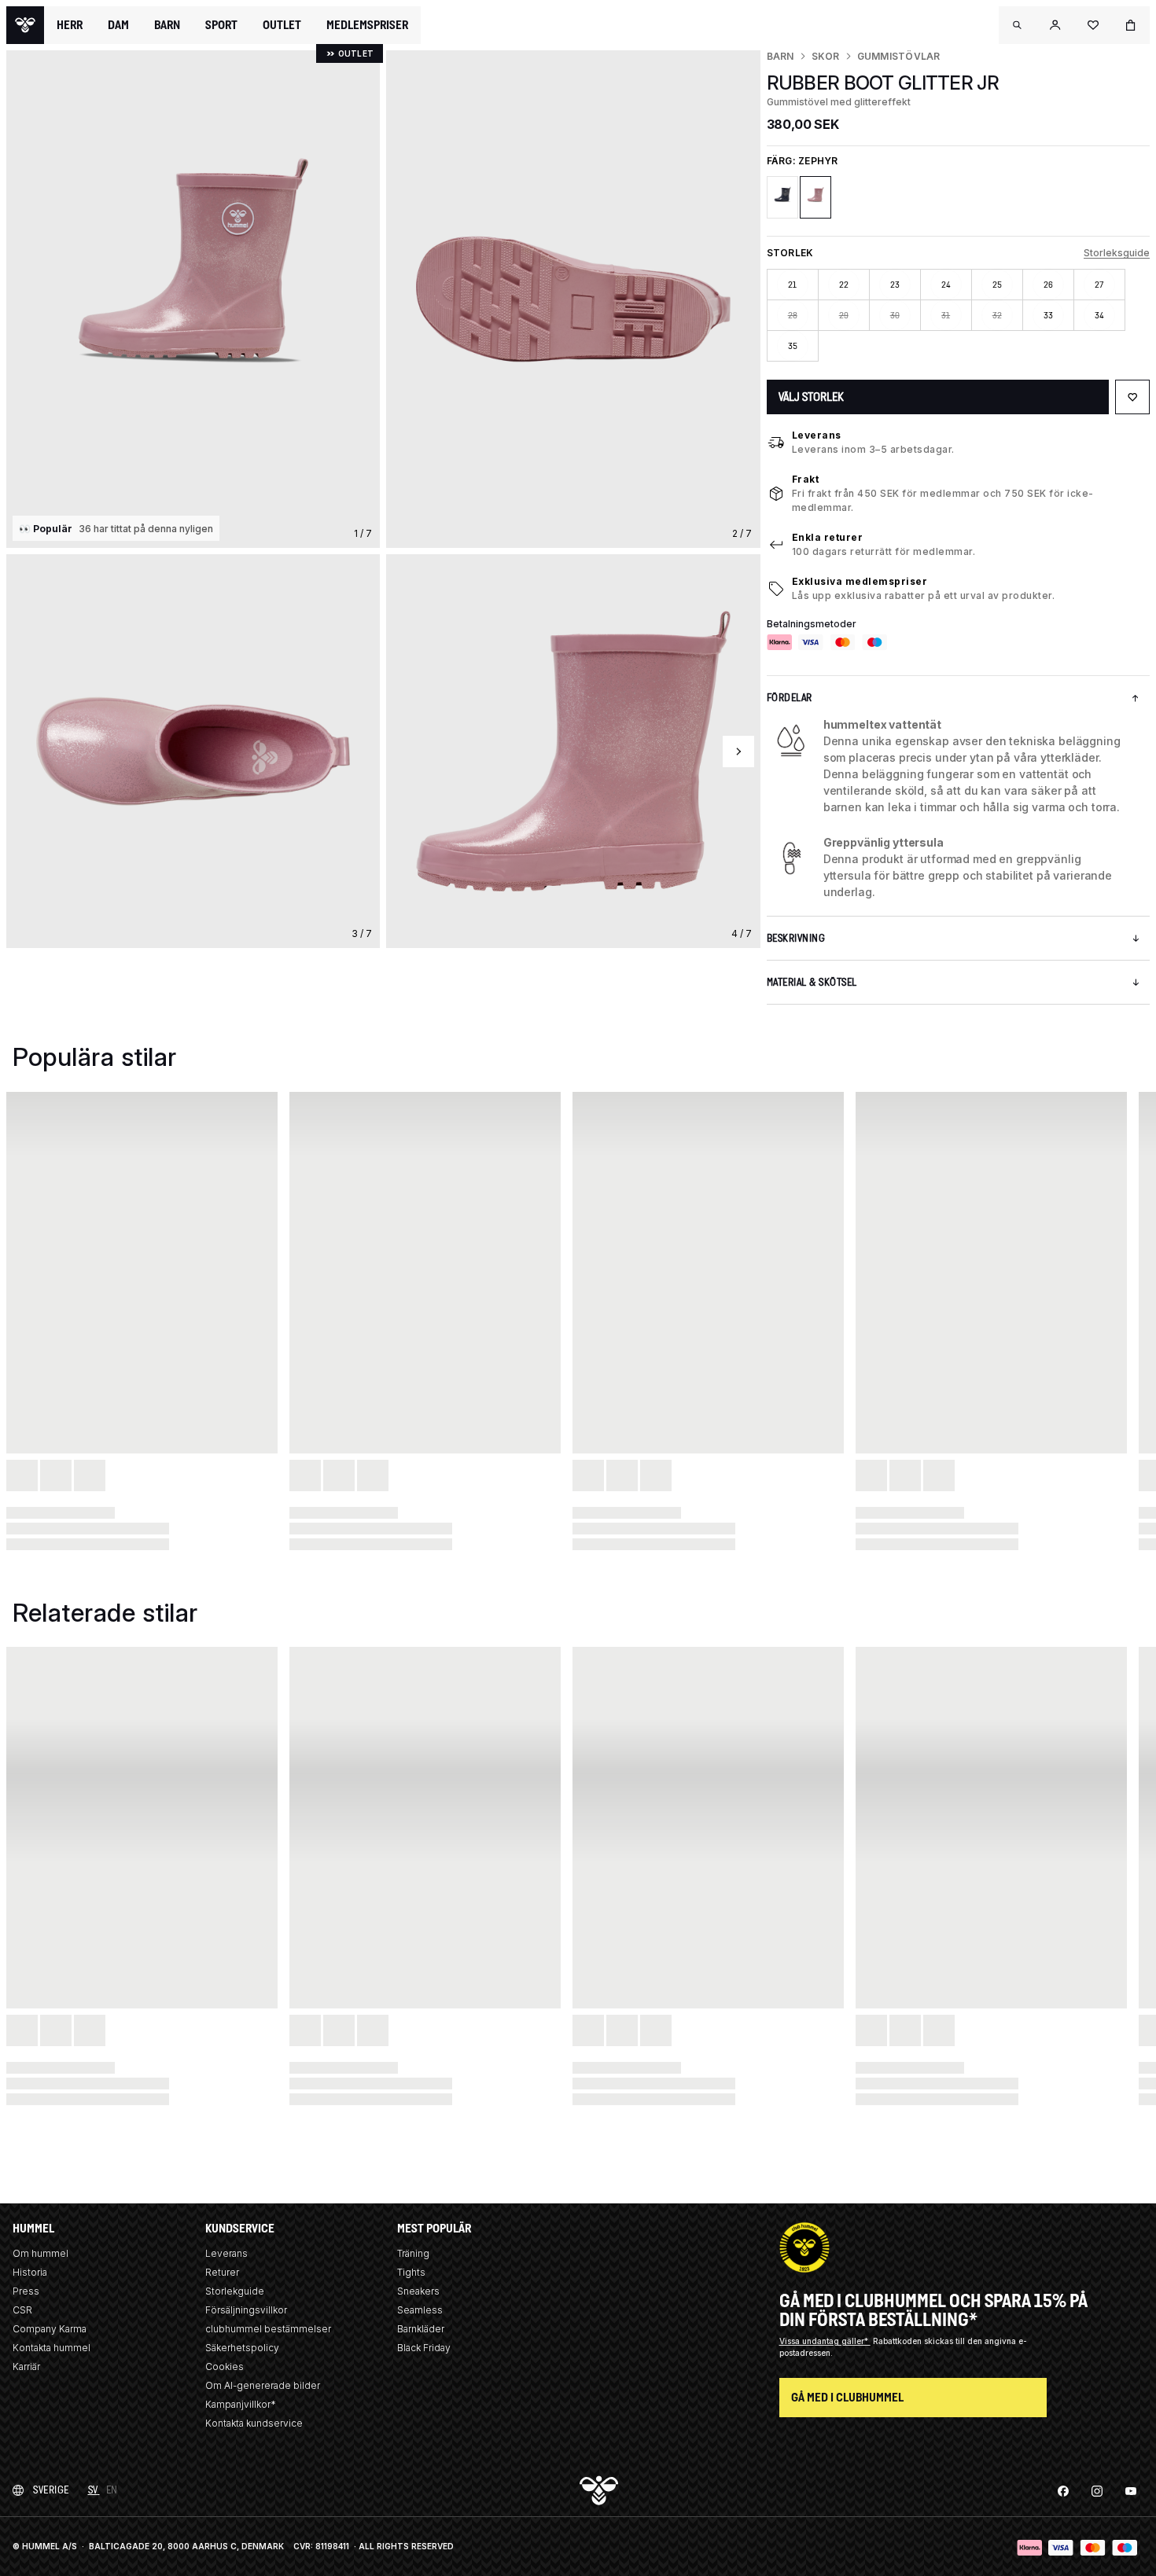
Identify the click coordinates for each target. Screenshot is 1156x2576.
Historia (30, 2272)
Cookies (225, 2367)
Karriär (26, 2367)
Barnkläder (421, 2329)
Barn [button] (167, 25)
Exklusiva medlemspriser (860, 581)
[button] (1018, 25)
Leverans (817, 435)
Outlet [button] (282, 25)
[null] (25, 25)
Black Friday (424, 2348)
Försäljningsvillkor (246, 2310)
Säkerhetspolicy (242, 2348)
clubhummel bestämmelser (268, 2329)
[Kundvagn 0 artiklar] (1131, 25)
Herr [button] (70, 25)
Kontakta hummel (52, 2348)
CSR (22, 2310)
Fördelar (790, 698)
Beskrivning (796, 938)
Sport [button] (221, 25)
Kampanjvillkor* (241, 2404)
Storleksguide (1117, 253)
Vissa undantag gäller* (825, 2341)
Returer (222, 2272)
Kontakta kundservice (254, 2423)
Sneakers (418, 2291)
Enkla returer (828, 537)
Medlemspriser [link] (367, 25)
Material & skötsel (812, 982)
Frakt (806, 479)
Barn (780, 56)
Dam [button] (118, 25)
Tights (411, 2272)
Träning (413, 2253)
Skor (826, 56)
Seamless (420, 2310)
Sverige (51, 2490)
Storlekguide (235, 2291)
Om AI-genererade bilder (263, 2385)
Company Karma (50, 2329)
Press (26, 2291)
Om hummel (40, 2253)
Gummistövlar (899, 56)
